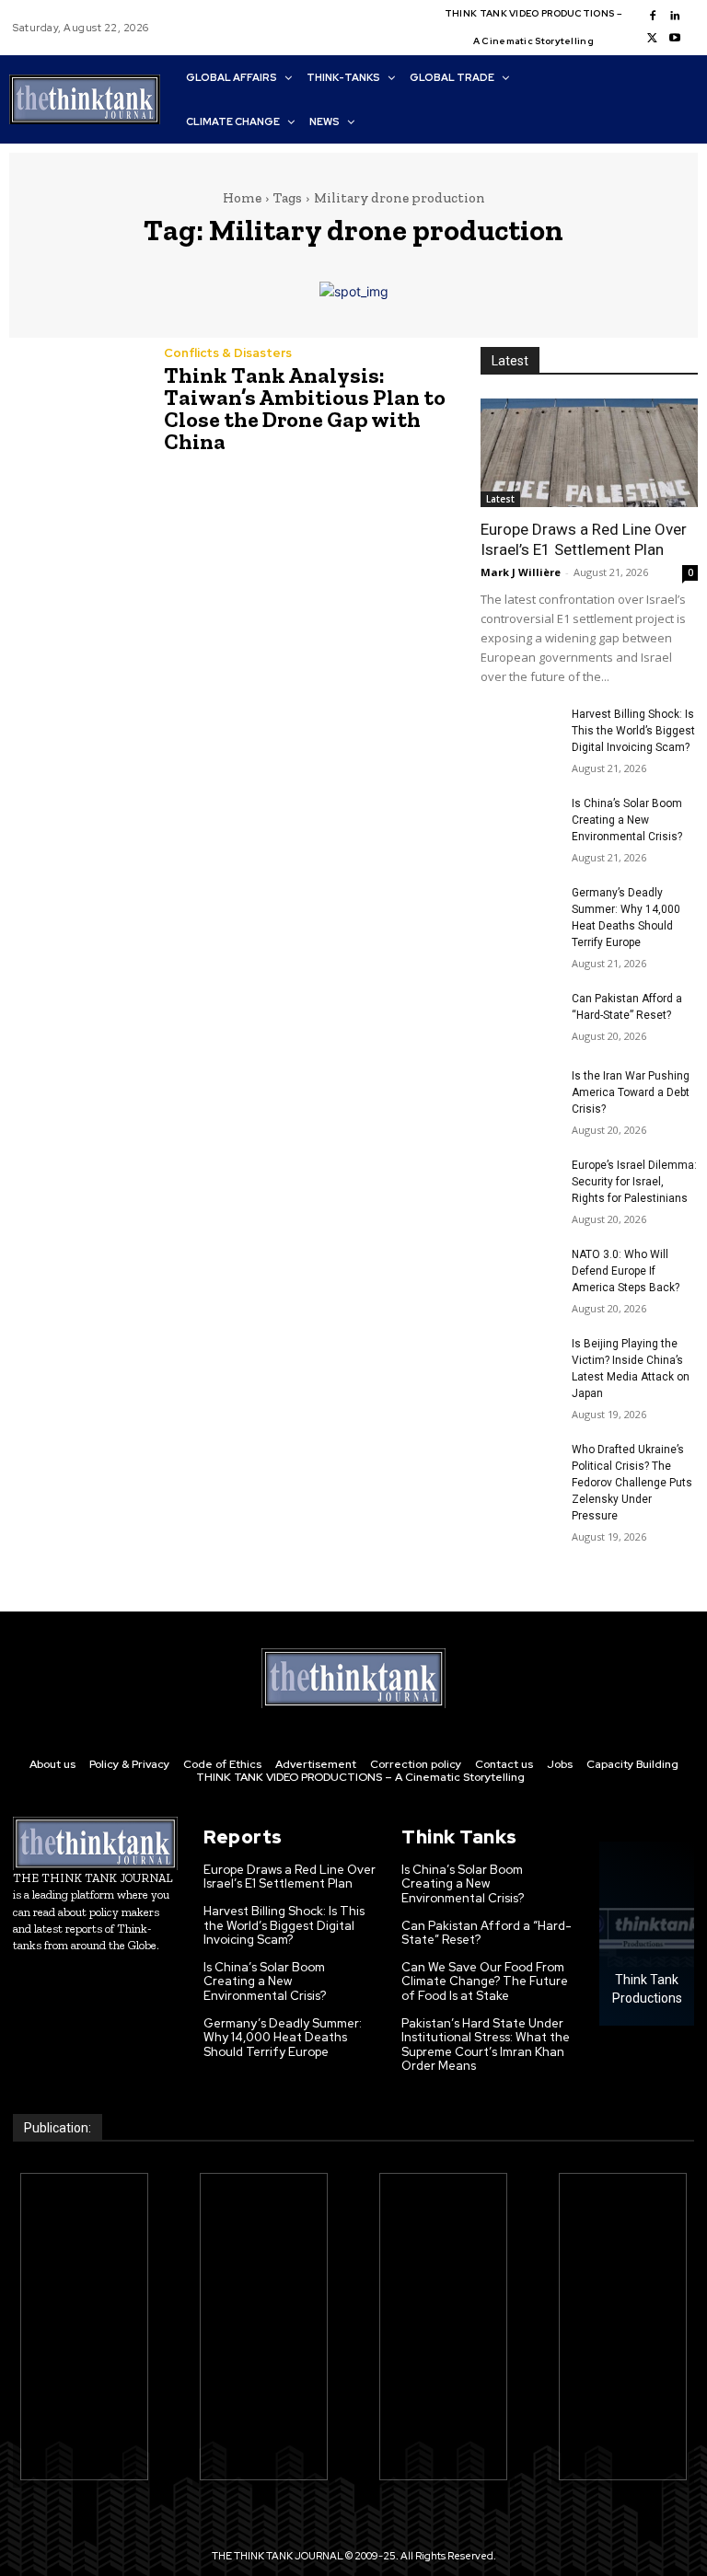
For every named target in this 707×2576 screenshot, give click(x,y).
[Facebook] (653, 17)
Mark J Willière (521, 572)
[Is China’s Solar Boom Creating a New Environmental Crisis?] (519, 822)
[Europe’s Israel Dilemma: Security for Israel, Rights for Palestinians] (519, 1184)
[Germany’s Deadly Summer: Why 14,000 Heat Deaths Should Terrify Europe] (519, 911)
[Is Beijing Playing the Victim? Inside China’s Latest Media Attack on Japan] (519, 1362)
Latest (500, 499)
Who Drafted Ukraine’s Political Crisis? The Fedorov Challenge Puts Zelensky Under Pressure (632, 1483)
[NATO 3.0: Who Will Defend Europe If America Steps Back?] (519, 1273)
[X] (653, 39)
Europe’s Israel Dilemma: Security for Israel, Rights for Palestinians (634, 1182)
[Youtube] (675, 39)
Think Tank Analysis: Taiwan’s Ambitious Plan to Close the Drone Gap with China (305, 408)
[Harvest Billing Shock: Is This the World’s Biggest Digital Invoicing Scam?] (519, 733)
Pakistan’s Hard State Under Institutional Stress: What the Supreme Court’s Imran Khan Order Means (486, 2045)
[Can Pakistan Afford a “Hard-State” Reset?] (519, 1017)
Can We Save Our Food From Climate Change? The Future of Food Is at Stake (485, 1981)
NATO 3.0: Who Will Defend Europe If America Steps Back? (626, 1271)
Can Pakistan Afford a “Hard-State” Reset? (487, 1933)
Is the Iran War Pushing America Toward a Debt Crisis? (631, 1092)
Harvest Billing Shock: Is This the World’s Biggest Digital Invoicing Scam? (633, 731)
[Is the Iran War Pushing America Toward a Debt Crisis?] (519, 1094)
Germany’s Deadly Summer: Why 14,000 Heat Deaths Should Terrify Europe (283, 2038)
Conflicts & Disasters (228, 353)
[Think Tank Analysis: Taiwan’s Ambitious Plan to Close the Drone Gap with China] (77, 390)
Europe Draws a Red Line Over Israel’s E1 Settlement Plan (290, 1877)
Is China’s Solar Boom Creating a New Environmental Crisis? (627, 820)
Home (242, 198)
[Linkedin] (675, 17)
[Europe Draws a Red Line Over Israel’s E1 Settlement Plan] (589, 453)
